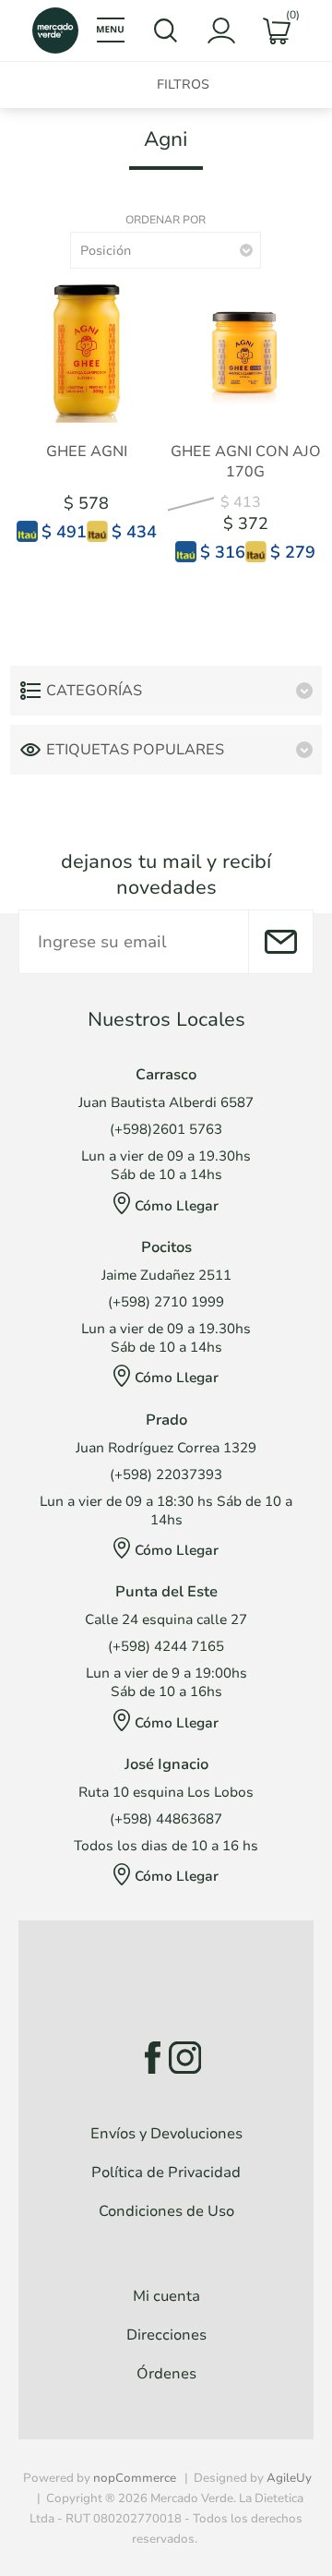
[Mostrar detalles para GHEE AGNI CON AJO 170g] (245, 351)
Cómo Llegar (177, 1206)
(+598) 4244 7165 (166, 1646)
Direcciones (166, 2335)
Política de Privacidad (166, 2173)
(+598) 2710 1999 (166, 1302)
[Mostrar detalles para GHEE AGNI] (87, 351)
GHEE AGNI (87, 451)
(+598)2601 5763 (166, 1129)
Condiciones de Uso (166, 2211)
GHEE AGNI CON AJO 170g (246, 462)
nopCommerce (135, 2478)
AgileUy (289, 2478)
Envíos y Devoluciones (166, 2134)
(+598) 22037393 (166, 1475)
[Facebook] (147, 2058)
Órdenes (166, 2374)
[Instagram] (185, 2058)
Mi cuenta (166, 2296)
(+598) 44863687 (166, 1819)
